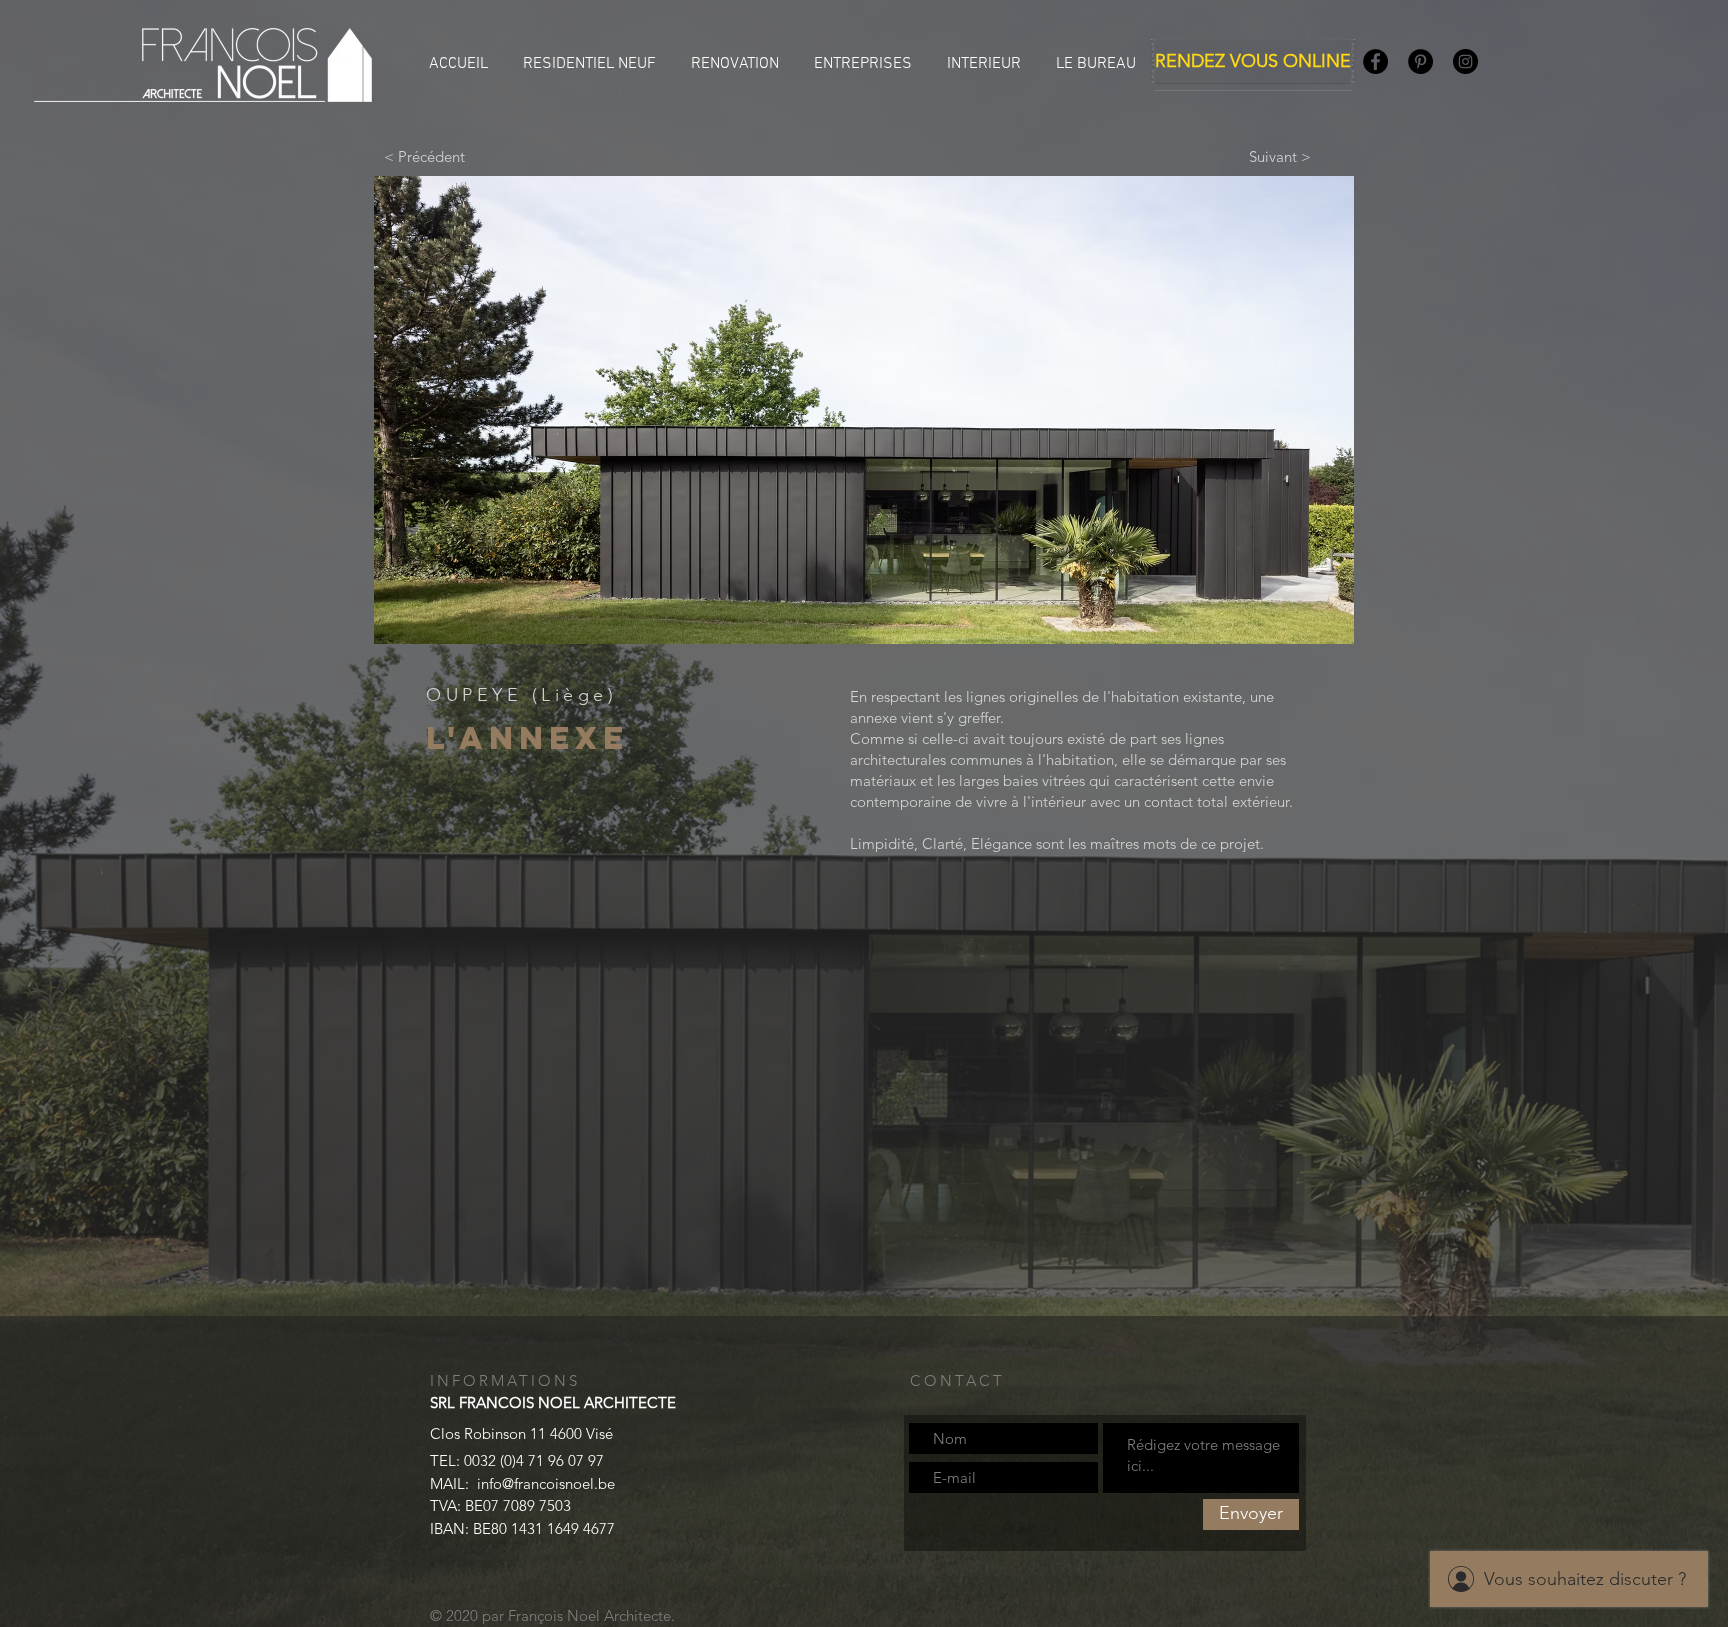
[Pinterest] (1420, 61)
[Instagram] (1465, 61)
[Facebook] (1375, 61)
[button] (864, 410)
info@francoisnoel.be (546, 1483)
